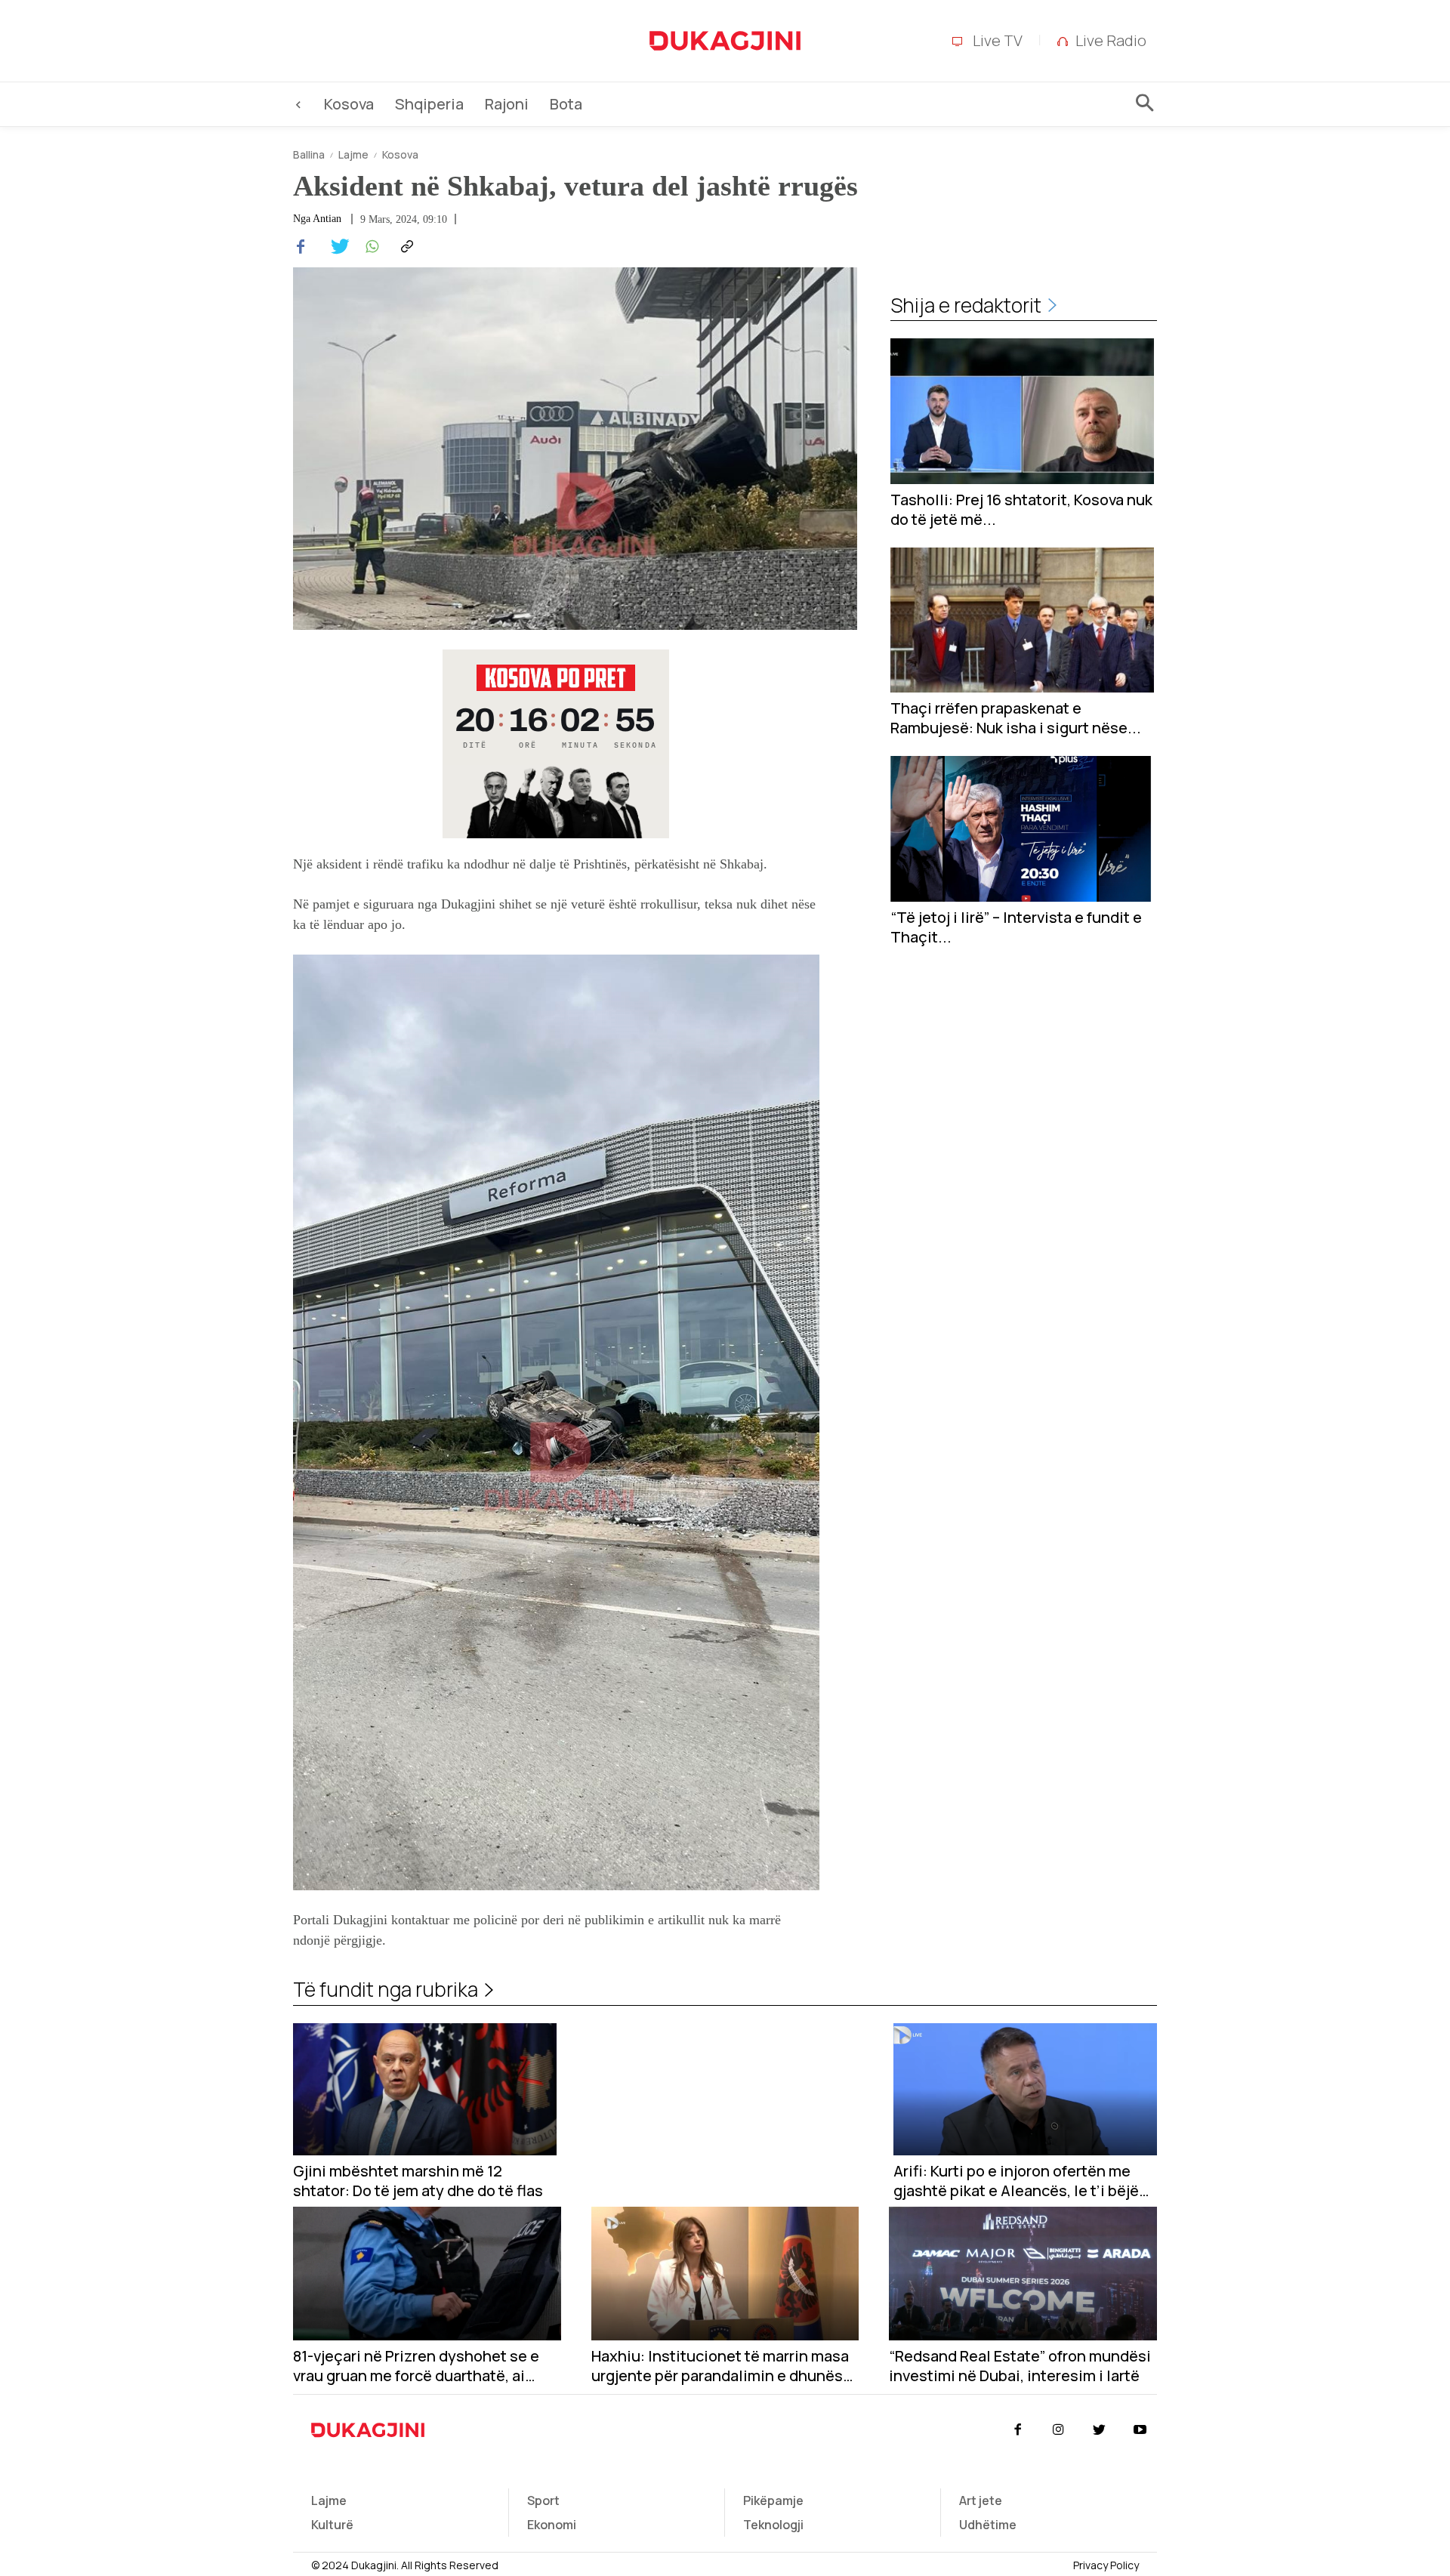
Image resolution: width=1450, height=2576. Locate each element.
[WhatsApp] (370, 247)
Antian (327, 219)
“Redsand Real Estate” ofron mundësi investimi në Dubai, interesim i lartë (1020, 2366)
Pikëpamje (773, 2500)
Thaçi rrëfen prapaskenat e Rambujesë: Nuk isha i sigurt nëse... (1016, 718)
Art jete (981, 2500)
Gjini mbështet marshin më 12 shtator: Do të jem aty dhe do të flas (418, 2181)
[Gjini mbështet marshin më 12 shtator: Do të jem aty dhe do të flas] (425, 2089)
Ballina (309, 154)
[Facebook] (301, 247)
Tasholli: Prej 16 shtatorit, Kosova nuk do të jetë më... (1021, 510)
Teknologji (773, 2525)
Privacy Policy (1106, 2565)
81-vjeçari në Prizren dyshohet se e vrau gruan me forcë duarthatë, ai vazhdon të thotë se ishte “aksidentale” (416, 2366)
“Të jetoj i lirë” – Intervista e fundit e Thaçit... (1016, 927)
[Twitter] (335, 247)
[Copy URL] (405, 247)
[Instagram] (1058, 2430)
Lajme (353, 154)
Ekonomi (552, 2525)
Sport (543, 2500)
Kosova (400, 154)
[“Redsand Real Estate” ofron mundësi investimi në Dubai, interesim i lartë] (1023, 2274)
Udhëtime (988, 2525)
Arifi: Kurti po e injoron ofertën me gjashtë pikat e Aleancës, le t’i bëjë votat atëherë (1016, 2181)
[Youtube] (1140, 2430)
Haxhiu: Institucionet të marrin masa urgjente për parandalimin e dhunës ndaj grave (720, 2366)
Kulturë (332, 2525)
